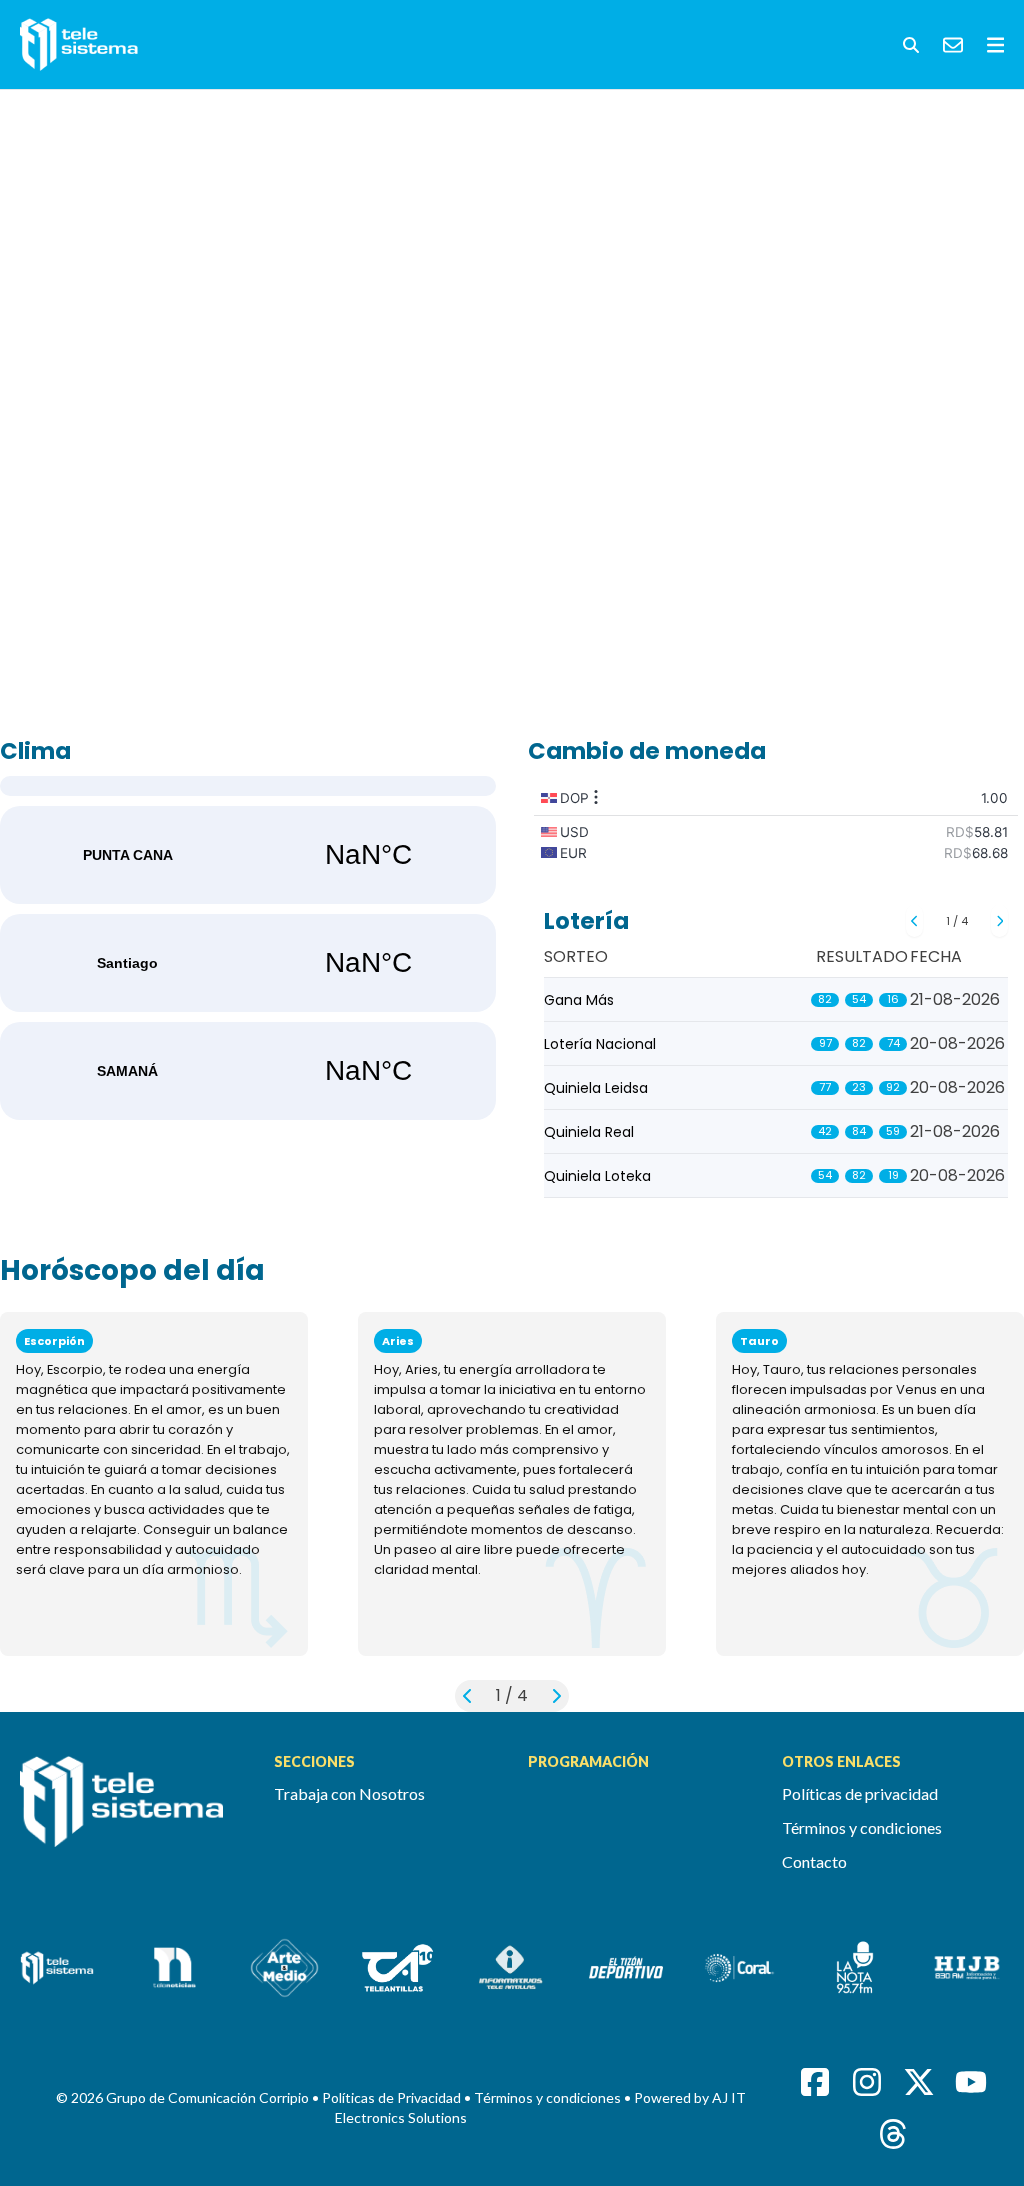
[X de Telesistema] (919, 2082)
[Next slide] (999, 921)
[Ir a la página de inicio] (131, 1813)
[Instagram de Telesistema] (867, 2082)
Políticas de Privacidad (393, 2097)
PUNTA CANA (248, 855)
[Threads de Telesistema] (893, 2134)
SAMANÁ (248, 1071)
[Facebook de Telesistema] (815, 2082)
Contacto (814, 1861)
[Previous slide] (914, 921)
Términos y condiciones (862, 1827)
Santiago (248, 963)
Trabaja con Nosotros (349, 1793)
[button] (911, 45)
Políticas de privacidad (860, 1793)
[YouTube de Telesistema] (971, 2082)
